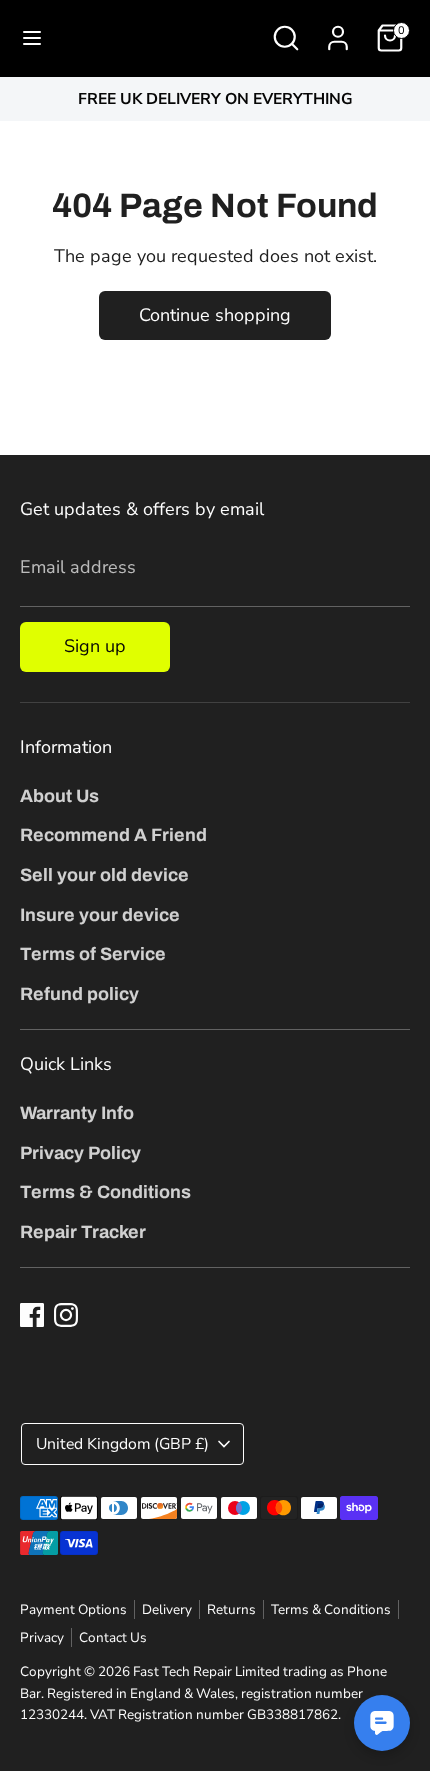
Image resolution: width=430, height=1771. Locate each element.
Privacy (42, 1637)
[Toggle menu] (32, 38)
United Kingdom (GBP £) (122, 1444)
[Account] (338, 32)
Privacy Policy (80, 1153)
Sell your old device (104, 875)
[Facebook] (32, 1315)
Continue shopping (215, 315)
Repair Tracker (83, 1232)
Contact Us (113, 1637)
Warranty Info (77, 1113)
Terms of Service (93, 954)
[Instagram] (66, 1315)
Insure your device (100, 915)
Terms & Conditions (105, 1192)
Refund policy (79, 994)
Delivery (167, 1609)
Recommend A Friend (113, 835)
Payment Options (73, 1609)
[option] (215, 99)
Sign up (95, 646)
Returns (231, 1609)
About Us (59, 796)
